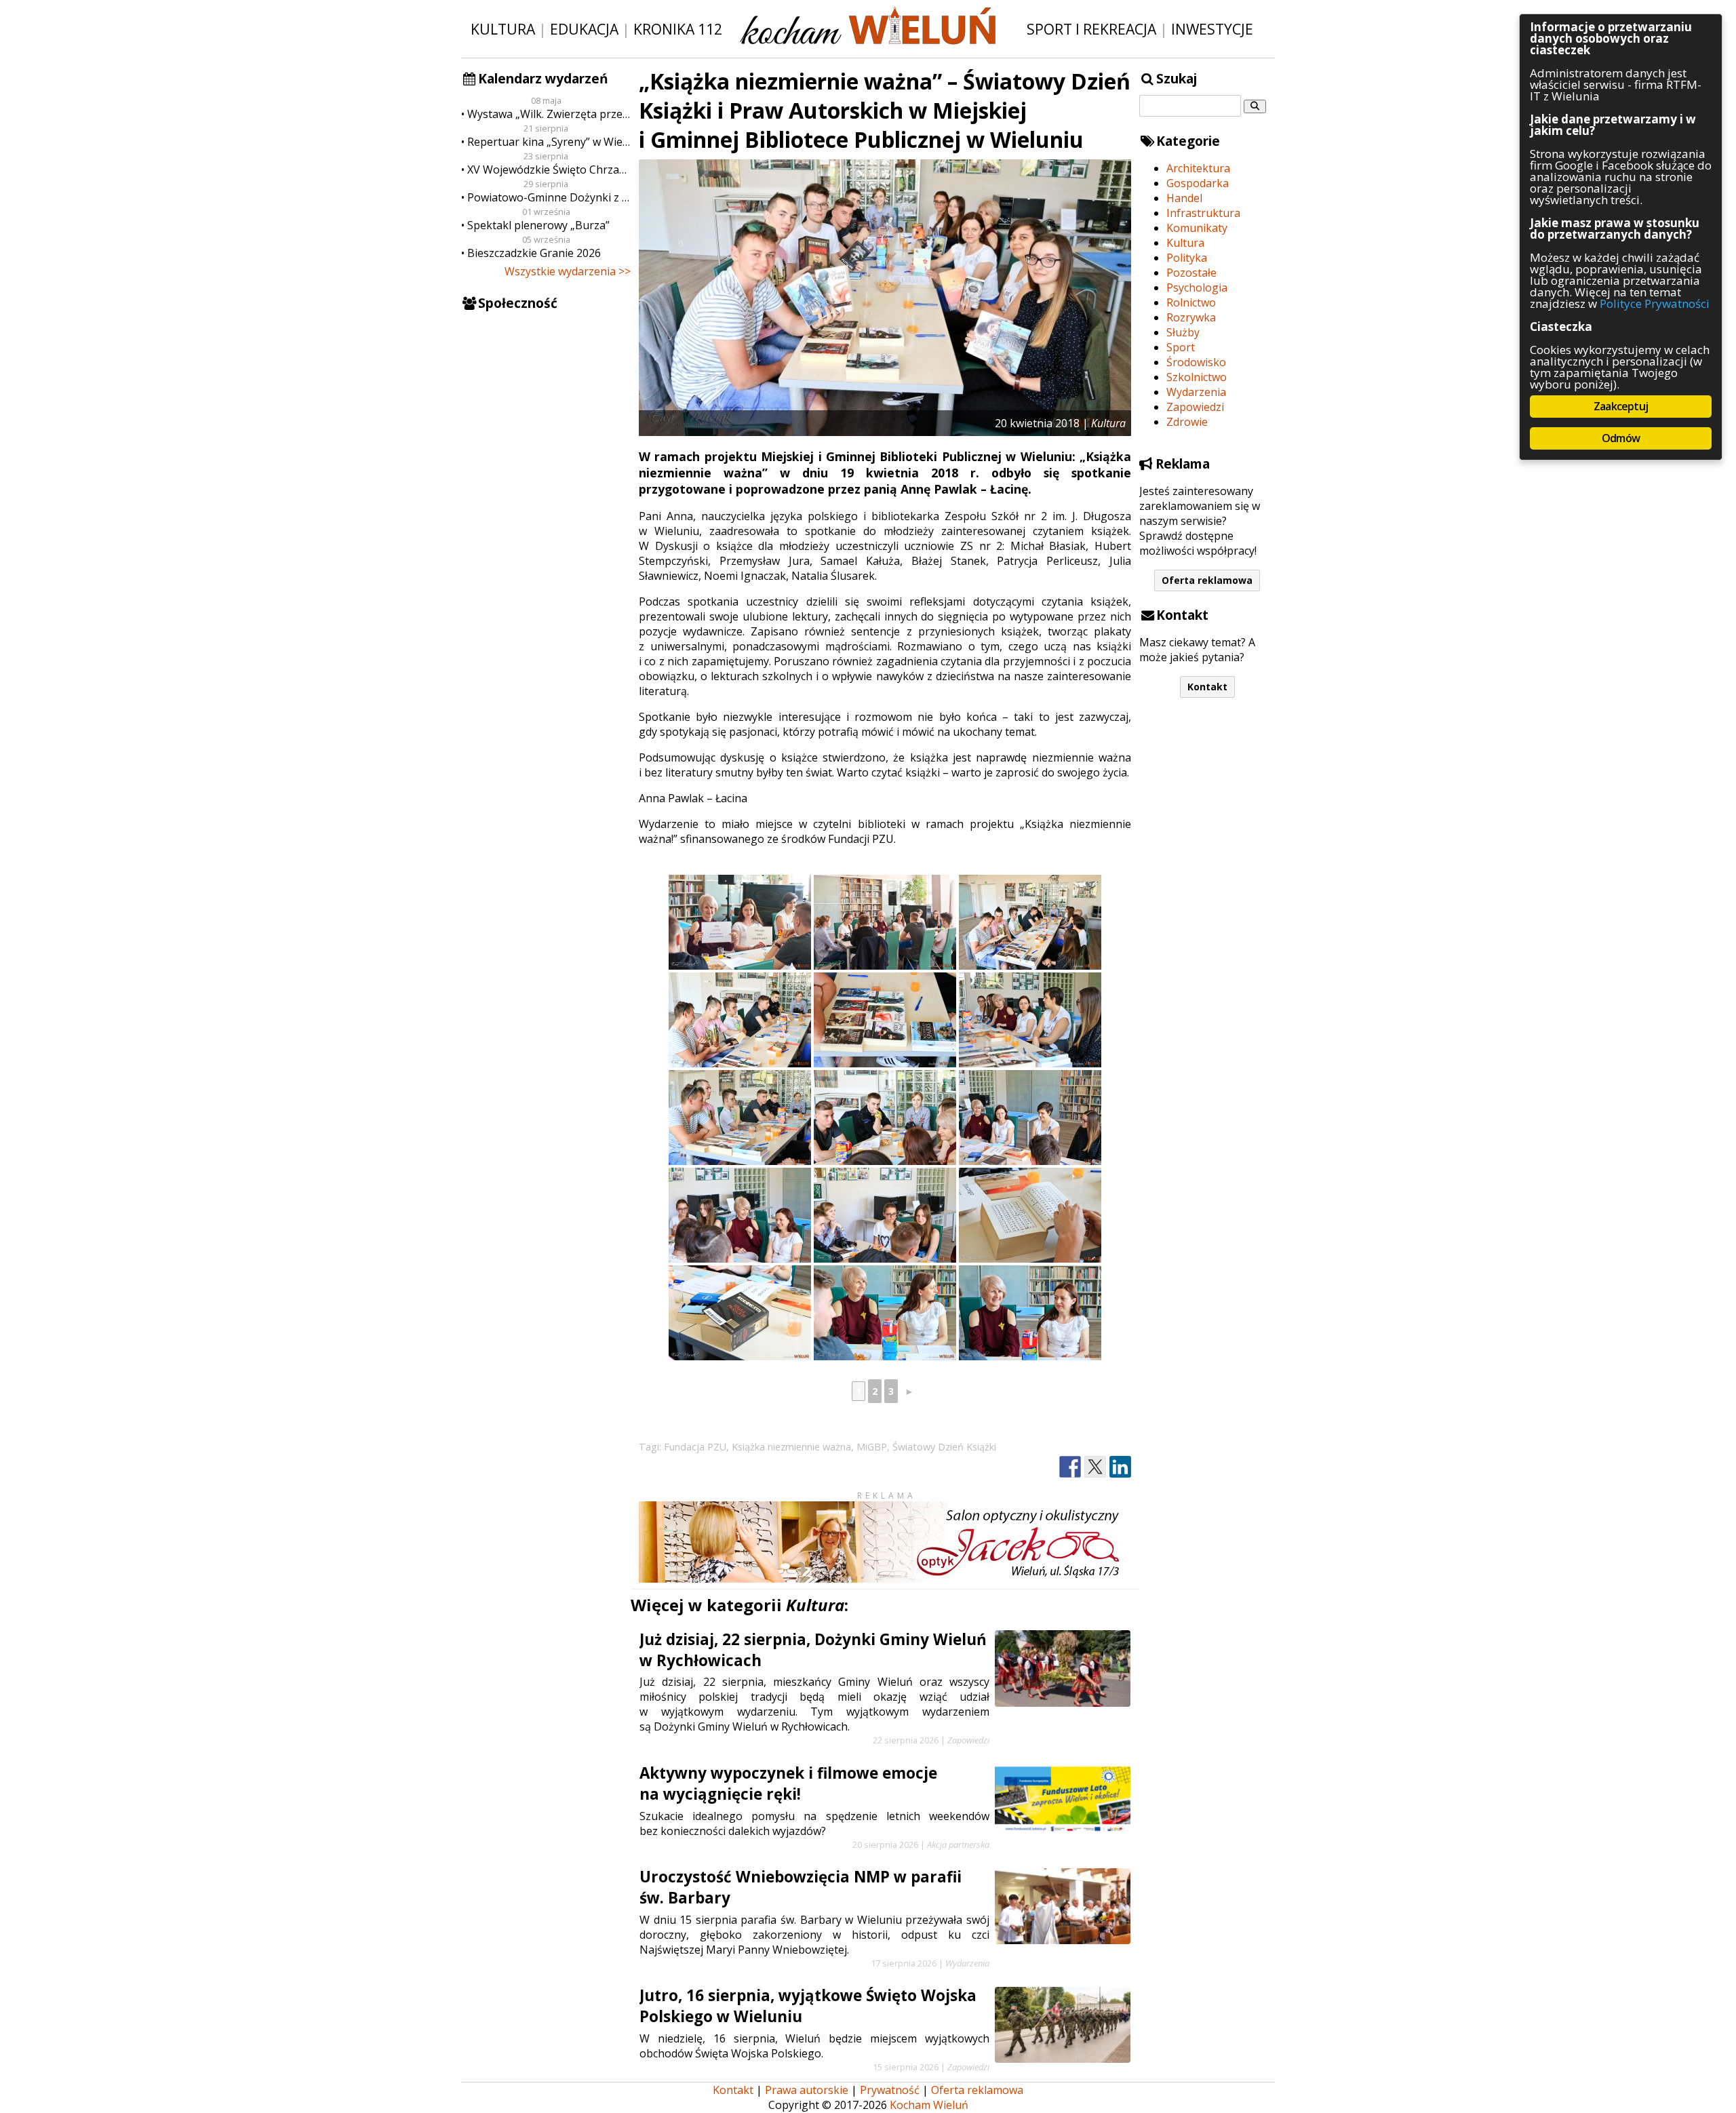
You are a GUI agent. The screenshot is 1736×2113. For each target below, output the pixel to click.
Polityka (1187, 258)
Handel (1184, 198)
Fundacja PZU (695, 1447)
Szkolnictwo (1197, 377)
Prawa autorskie (807, 2090)
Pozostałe (1191, 273)
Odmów (1621, 438)
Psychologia (1197, 288)
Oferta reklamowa (1207, 580)
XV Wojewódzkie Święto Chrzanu (549, 170)
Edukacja (584, 29)
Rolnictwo (1191, 302)
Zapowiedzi (1195, 407)
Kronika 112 (678, 29)
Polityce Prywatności (1655, 303)
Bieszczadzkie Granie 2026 (534, 253)
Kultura (503, 29)
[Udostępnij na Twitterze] (1095, 1467)
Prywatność (890, 2090)
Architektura (1198, 168)
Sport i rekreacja (1091, 29)
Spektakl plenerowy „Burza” (538, 225)
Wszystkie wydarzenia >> (568, 271)
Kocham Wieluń (929, 2105)
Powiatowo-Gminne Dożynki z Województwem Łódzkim (549, 197)
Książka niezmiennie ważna (791, 1447)
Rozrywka (1191, 317)
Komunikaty (1197, 228)
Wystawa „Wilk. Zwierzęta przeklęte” (549, 114)
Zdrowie (1187, 422)
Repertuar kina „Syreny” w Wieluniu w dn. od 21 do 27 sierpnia (549, 142)
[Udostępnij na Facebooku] (1070, 1467)
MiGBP (872, 1447)
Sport (1181, 347)
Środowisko (1196, 362)
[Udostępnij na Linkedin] (1120, 1467)
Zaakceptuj (1621, 406)
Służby (1183, 332)
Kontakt (1207, 687)
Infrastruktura (1203, 213)
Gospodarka (1198, 183)
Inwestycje (1212, 29)
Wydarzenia (1196, 392)
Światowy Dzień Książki (944, 1447)
